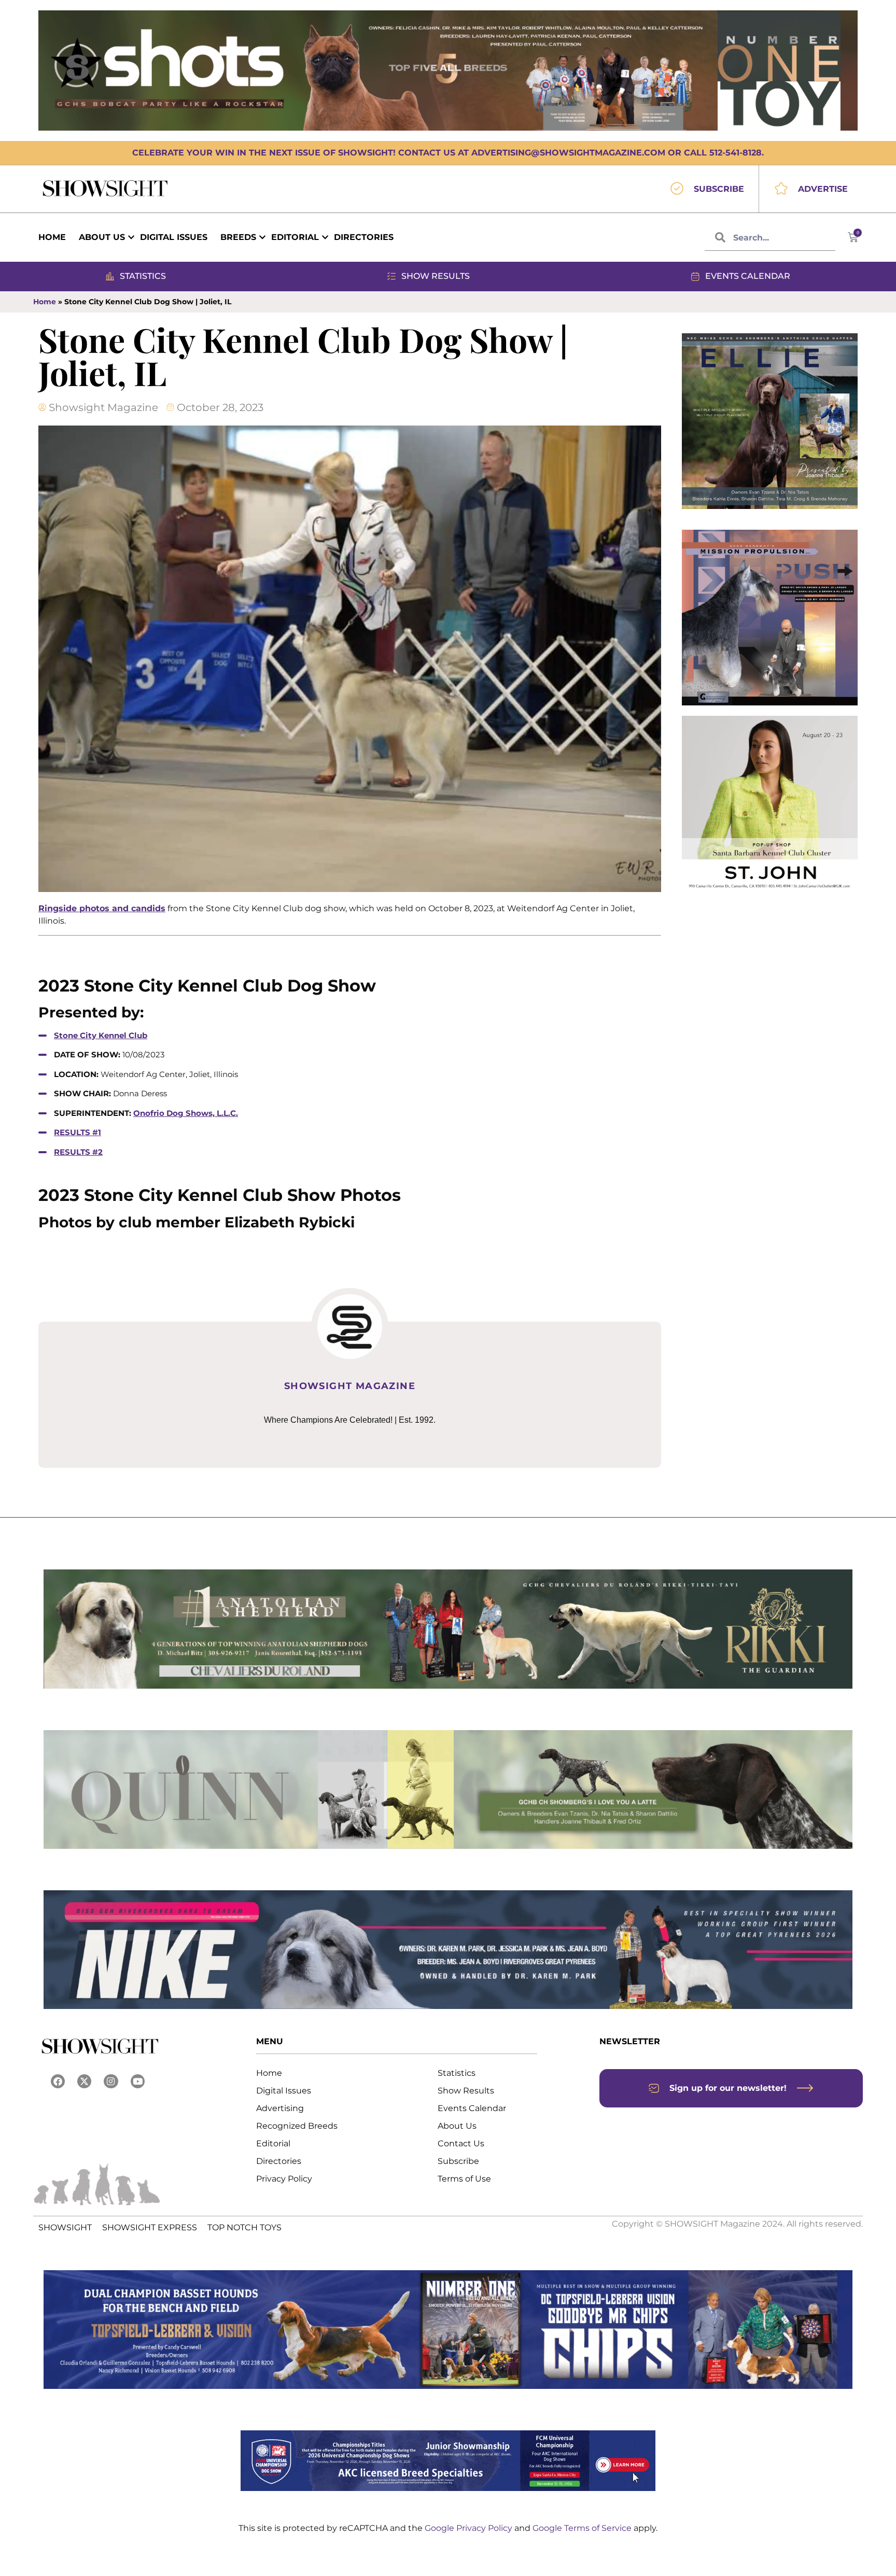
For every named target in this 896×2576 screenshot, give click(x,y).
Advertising (280, 2108)
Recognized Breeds (297, 2126)
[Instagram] (111, 2081)
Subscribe (458, 2161)
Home (45, 302)
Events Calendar (472, 2108)
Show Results (466, 2091)
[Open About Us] (131, 237)
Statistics (457, 2073)
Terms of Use (464, 2179)
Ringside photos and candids (102, 908)
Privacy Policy (284, 2179)
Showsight (65, 2227)
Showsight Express (150, 2227)
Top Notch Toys (244, 2227)
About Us (457, 2126)
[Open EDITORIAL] (325, 237)
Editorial (273, 2143)
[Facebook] (58, 2081)
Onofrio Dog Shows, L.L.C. (186, 1113)
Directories (279, 2161)
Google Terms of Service (583, 2528)
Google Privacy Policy (470, 2528)
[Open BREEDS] (262, 237)
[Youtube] (138, 2081)
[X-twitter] (84, 2081)
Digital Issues (284, 2091)
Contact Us (461, 2143)
